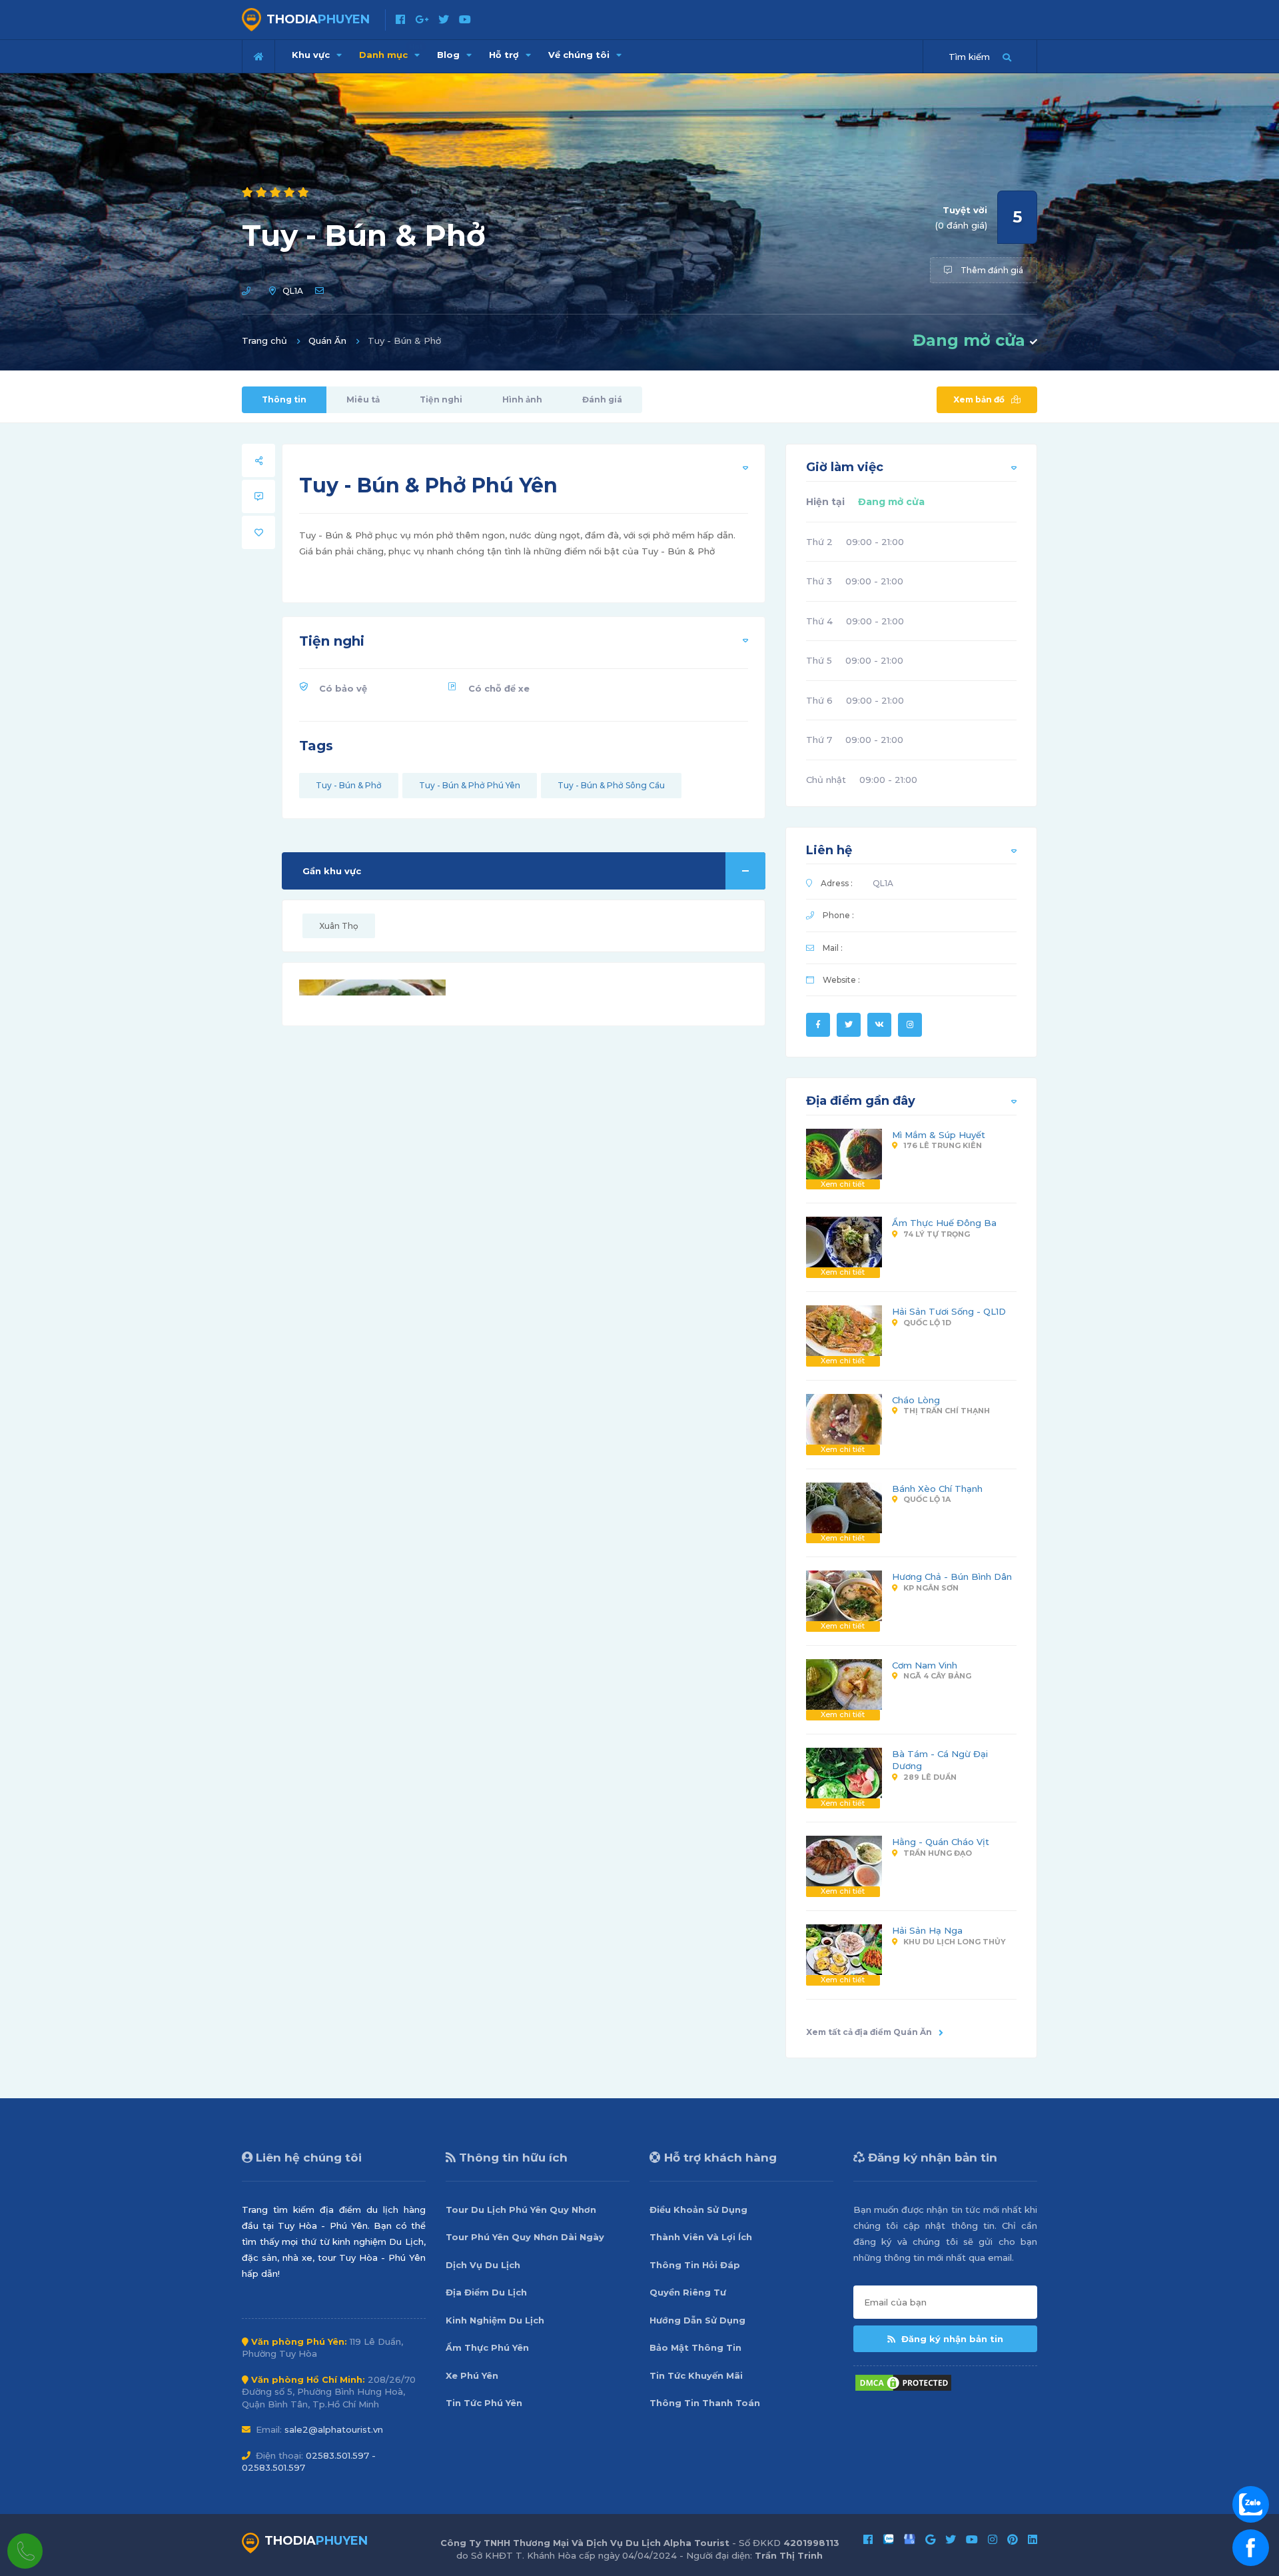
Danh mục (391, 51)
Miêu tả (363, 399)
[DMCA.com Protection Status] (903, 2381)
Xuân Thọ (339, 926)
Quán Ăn (327, 340)
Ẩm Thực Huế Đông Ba (944, 1223)
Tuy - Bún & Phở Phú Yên (470, 785)
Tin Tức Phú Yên (484, 2403)
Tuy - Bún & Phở (349, 785)
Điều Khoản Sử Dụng (698, 2210)
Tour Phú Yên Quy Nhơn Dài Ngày (525, 2237)
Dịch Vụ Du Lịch (483, 2265)
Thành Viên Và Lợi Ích (701, 2237)
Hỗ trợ (505, 55)
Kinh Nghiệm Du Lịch (495, 2320)
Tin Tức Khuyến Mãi (696, 2375)
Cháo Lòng (916, 1400)
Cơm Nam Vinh (925, 1665)
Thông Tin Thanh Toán (705, 2403)
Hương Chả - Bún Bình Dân (952, 1577)
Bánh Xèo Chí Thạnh (937, 1489)
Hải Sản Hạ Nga (927, 1930)
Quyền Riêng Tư (688, 2292)
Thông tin (284, 399)
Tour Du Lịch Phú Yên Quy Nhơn (521, 2210)
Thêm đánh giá (991, 270)
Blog (450, 55)
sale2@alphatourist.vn (334, 2429)
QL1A (293, 291)
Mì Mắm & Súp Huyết (939, 1135)
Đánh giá (602, 399)
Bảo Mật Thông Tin (695, 2347)
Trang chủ (264, 340)
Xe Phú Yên (472, 2375)
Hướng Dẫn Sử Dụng (697, 2320)
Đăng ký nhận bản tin (951, 2339)
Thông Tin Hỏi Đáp (695, 2265)
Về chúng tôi (580, 55)
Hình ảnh (522, 399)
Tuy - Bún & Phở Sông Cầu (611, 785)
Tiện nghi (441, 399)
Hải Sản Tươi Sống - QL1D (949, 1311)
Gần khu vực (332, 871)
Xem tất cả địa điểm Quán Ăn (869, 2032)
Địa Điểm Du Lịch (486, 2292)
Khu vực (312, 55)
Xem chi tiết (843, 1184)
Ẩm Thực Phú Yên (487, 2347)
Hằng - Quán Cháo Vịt (941, 1842)
